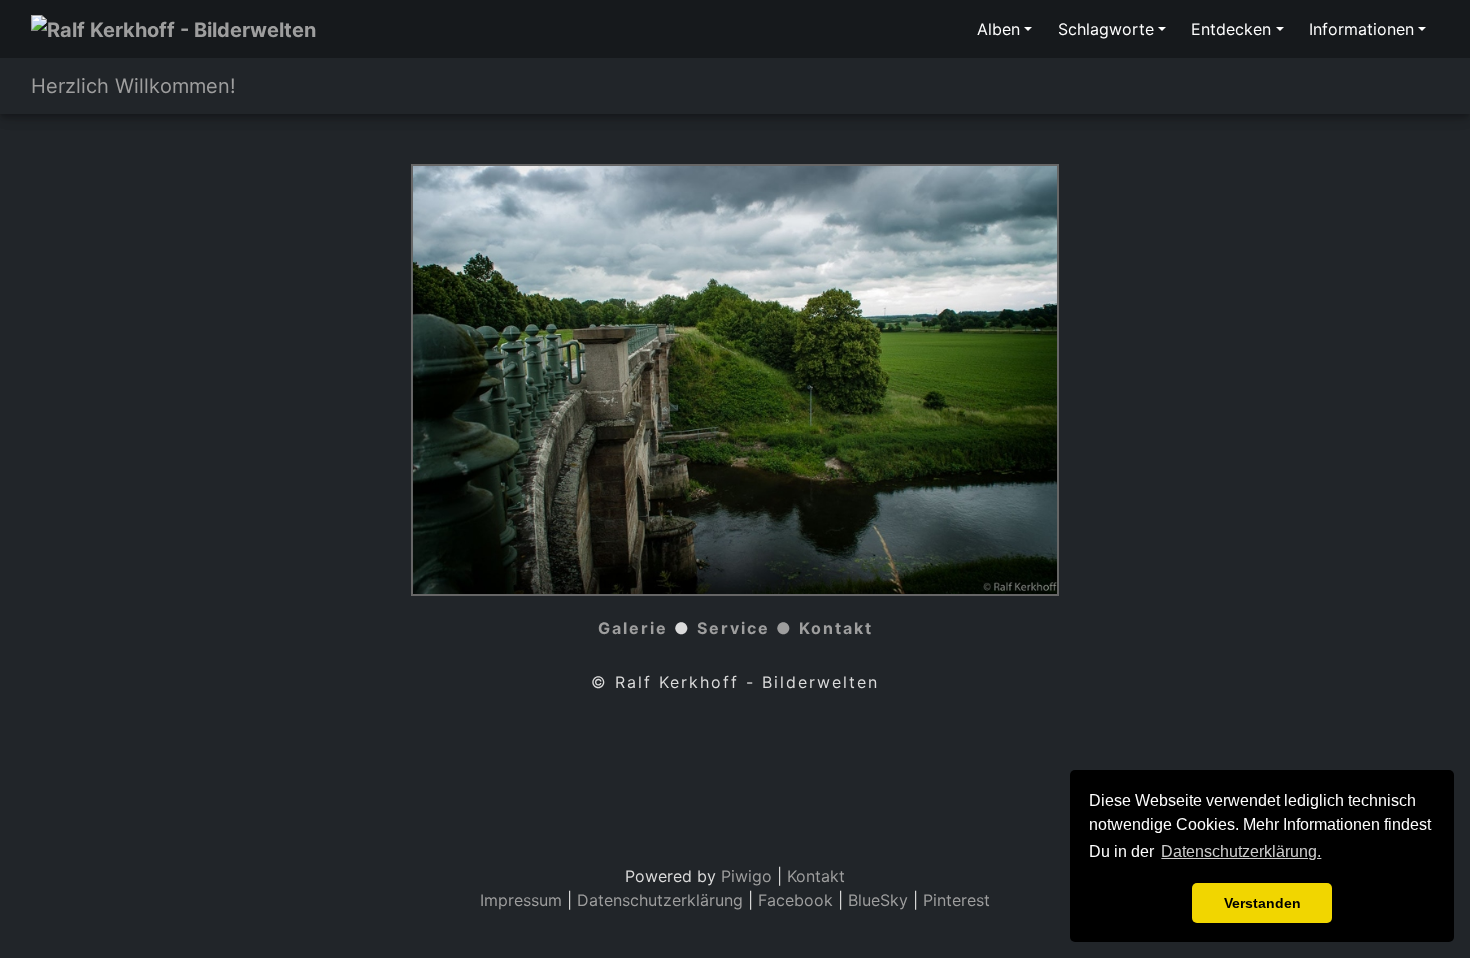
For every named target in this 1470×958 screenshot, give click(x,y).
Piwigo (746, 876)
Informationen (1361, 29)
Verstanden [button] (1262, 903)
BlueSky (878, 900)
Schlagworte (1106, 29)
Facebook (798, 900)
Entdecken (1231, 29)
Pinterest (956, 900)
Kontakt (836, 628)
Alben (998, 29)
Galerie (633, 628)
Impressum (521, 900)
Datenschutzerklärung (660, 900)
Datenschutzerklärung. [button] (1241, 851)
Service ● (748, 628)
